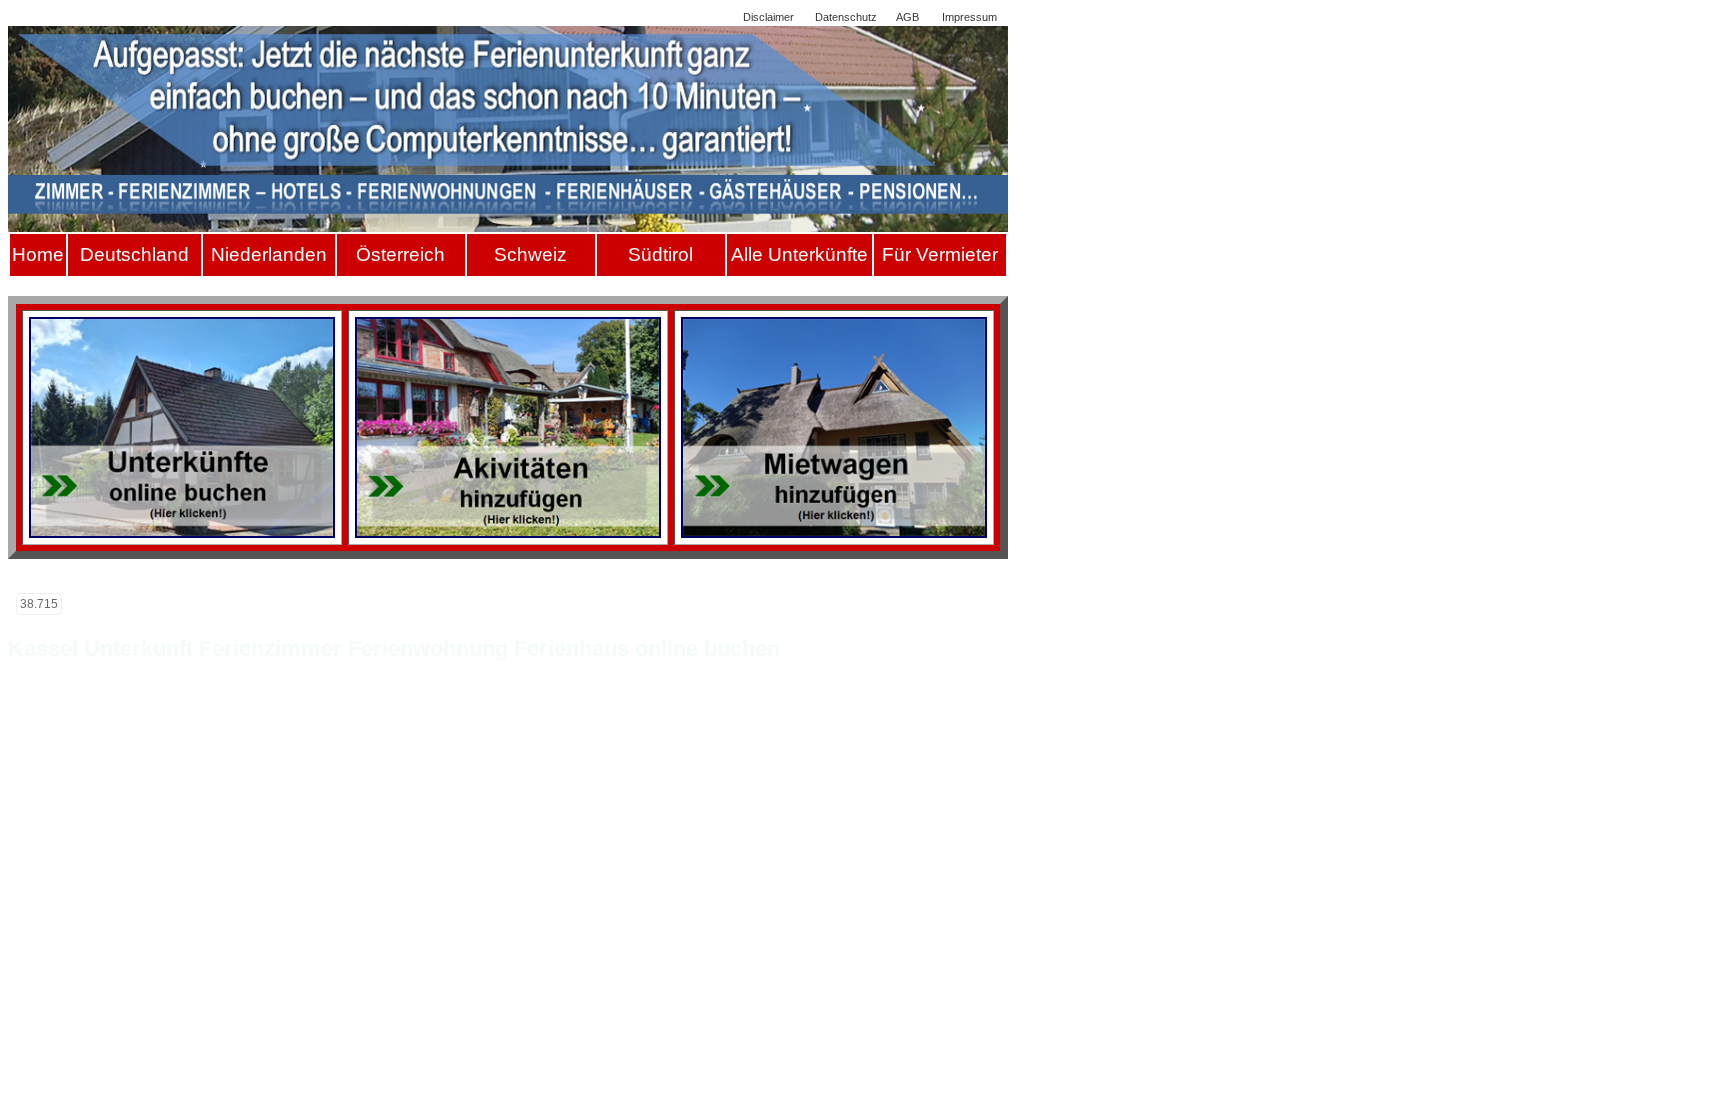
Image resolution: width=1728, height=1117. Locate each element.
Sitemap (702, 17)
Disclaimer (768, 17)
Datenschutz (846, 17)
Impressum (969, 17)
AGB (907, 17)
